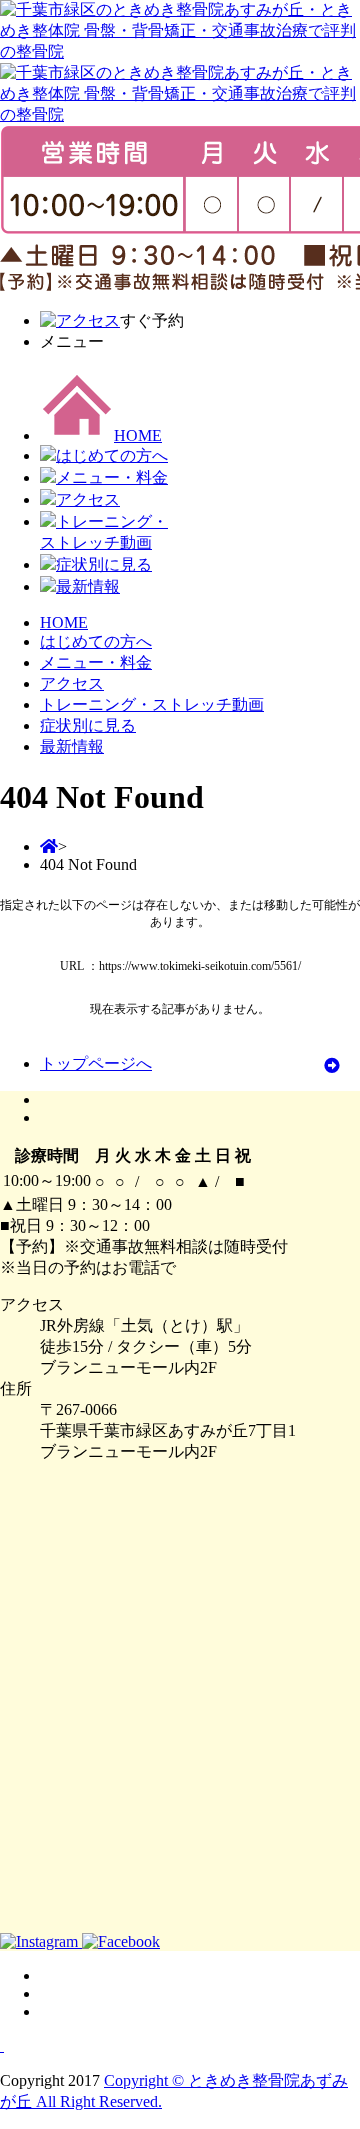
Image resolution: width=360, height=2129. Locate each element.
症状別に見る (104, 564)
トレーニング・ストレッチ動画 (152, 704)
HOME (138, 435)
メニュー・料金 (112, 477)
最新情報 (88, 586)
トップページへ (96, 1063)
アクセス (88, 499)
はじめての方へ (112, 455)
